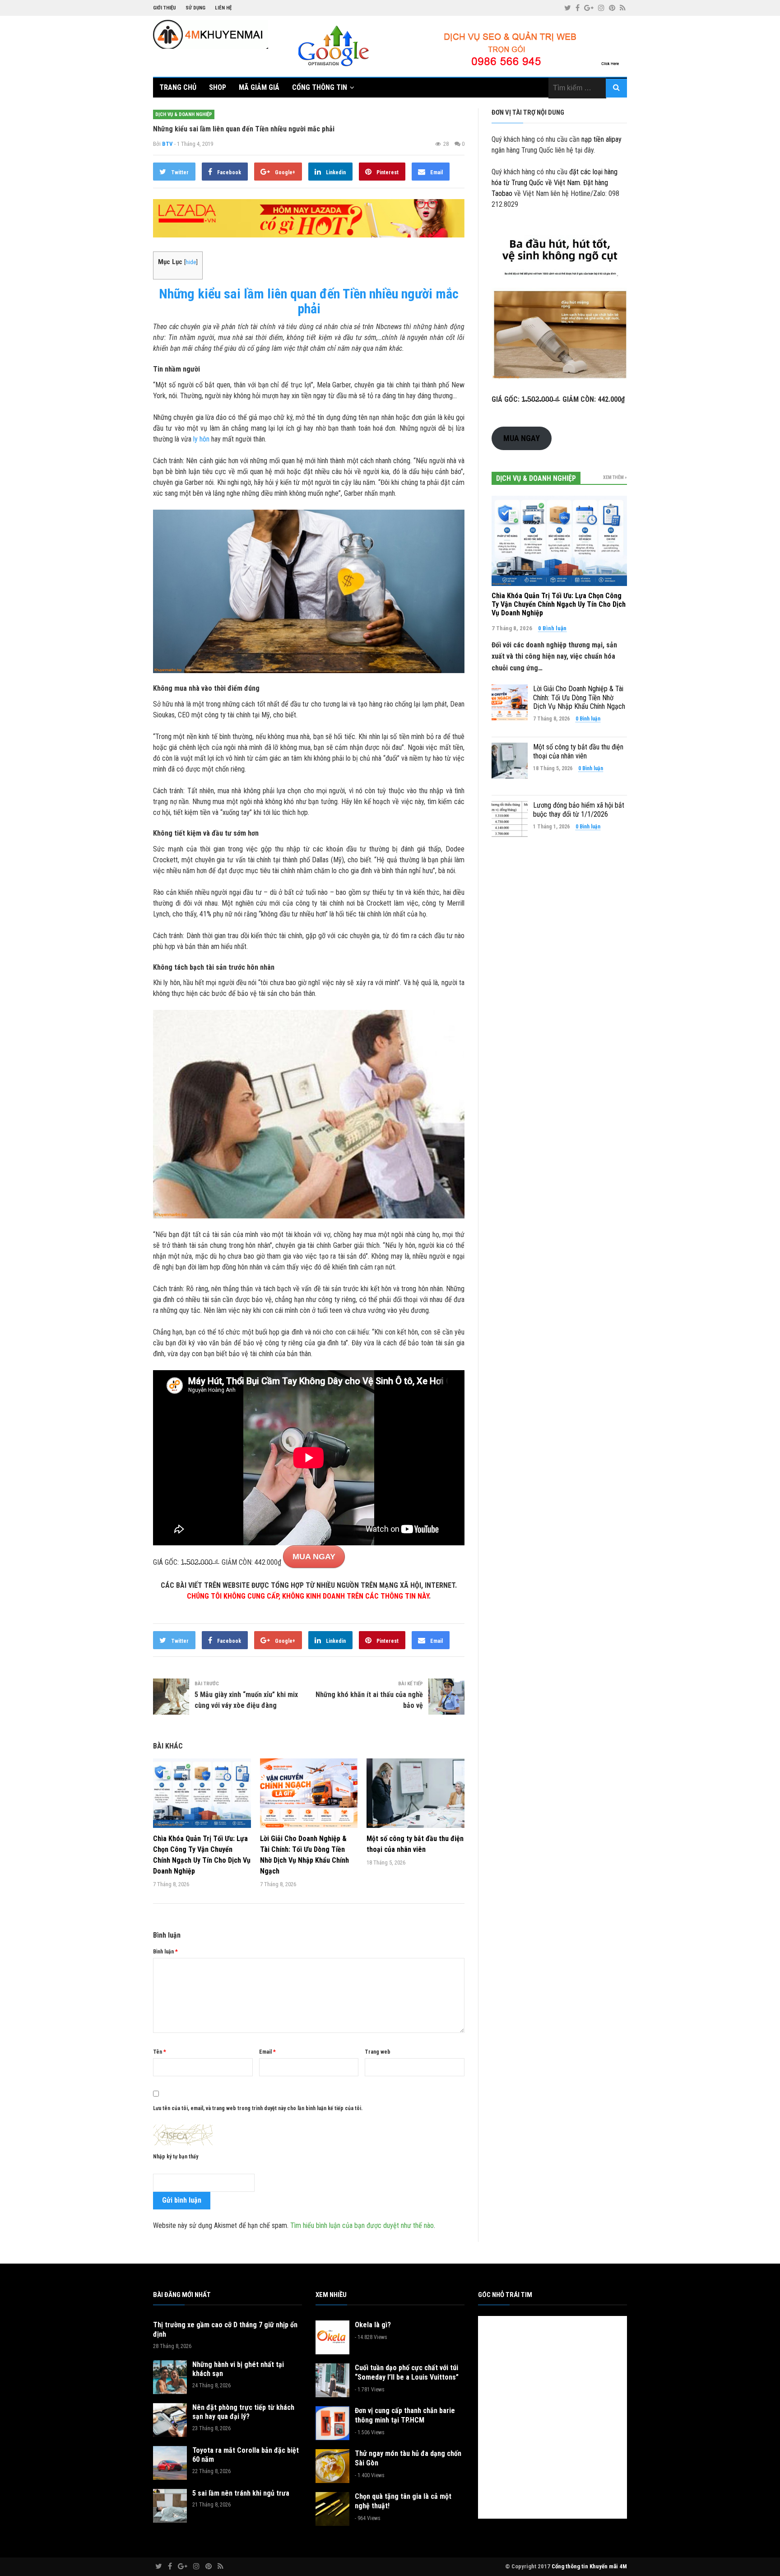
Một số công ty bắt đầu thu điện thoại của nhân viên (578, 751)
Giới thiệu (165, 8)
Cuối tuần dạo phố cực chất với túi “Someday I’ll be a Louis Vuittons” (407, 2372)
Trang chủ (178, 87)
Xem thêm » (615, 477)
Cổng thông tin (320, 87)
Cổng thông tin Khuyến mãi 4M (589, 2566)
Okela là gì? (373, 2325)
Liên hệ (223, 8)
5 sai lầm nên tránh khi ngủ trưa (241, 2493)
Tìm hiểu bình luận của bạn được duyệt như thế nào (362, 2225)
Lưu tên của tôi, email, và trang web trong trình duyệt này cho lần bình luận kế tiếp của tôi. (258, 2108)
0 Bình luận (552, 628)
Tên (160, 2052)
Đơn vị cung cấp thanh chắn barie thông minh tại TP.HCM (405, 2415)
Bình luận (165, 1952)
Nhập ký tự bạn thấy (176, 2157)
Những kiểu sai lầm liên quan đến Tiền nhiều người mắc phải (309, 301)
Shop (218, 87)
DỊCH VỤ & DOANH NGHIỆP (184, 114)
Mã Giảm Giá (259, 87)
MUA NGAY (314, 1557)
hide (191, 262)
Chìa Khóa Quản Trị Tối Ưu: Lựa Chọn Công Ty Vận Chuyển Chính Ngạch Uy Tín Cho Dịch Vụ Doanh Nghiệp (559, 604)
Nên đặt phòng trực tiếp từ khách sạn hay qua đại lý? (243, 2412)
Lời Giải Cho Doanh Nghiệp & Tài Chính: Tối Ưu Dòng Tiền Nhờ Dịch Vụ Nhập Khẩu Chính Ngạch (579, 697)
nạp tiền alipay (601, 139)
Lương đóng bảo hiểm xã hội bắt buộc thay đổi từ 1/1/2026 (579, 809)
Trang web (378, 2052)
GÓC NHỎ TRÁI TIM (505, 2295)
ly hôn (201, 439)
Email (267, 2052)
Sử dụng (195, 8)
